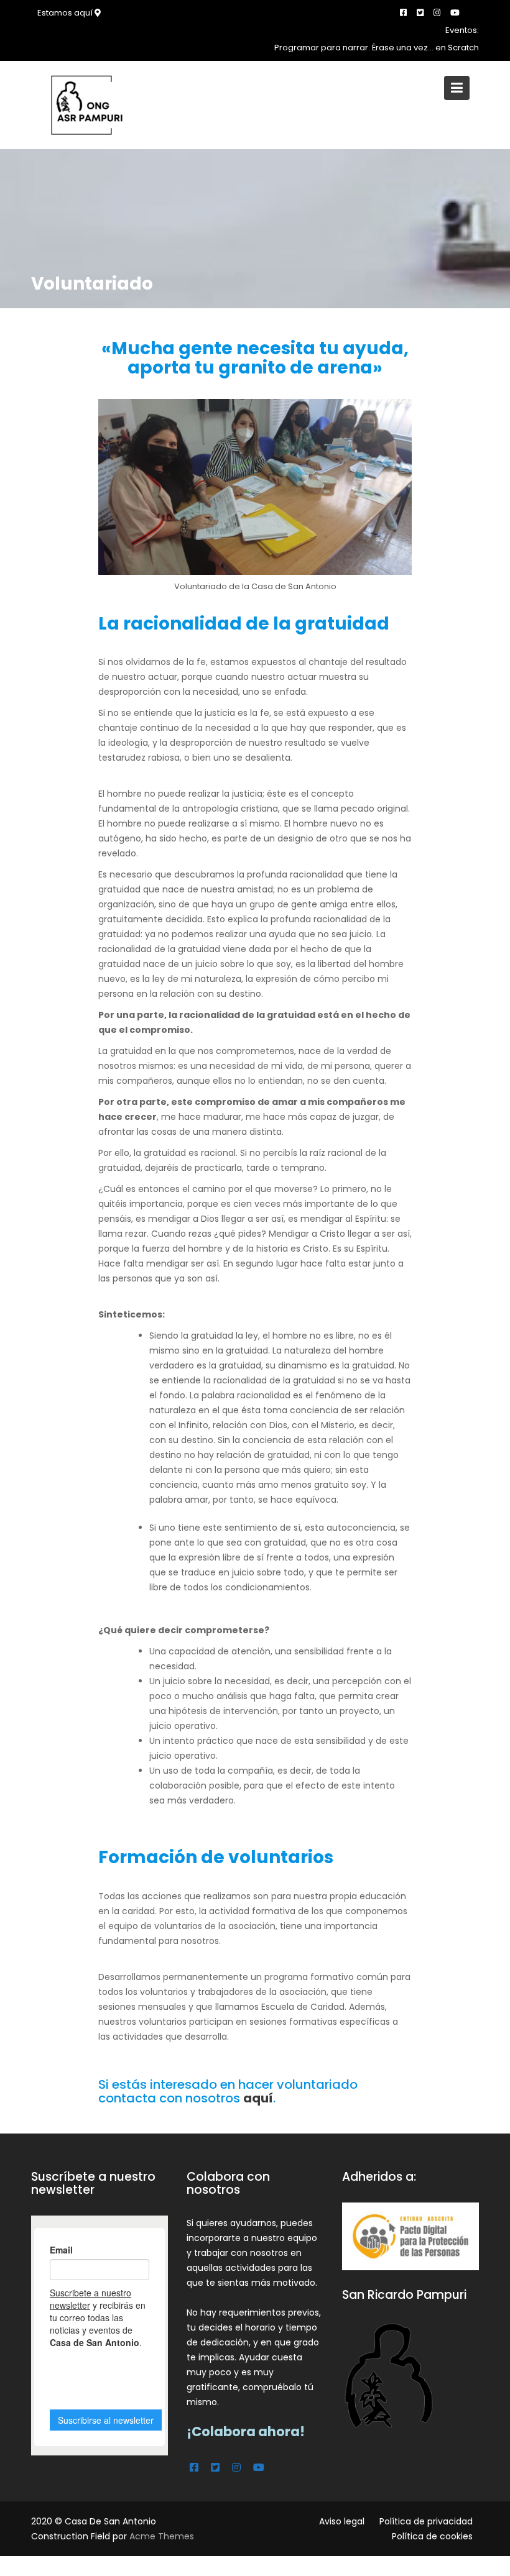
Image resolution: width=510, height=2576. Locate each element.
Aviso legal (342, 2521)
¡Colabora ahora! (246, 2432)
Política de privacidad (426, 2521)
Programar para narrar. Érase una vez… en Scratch (377, 48)
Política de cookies (432, 2536)
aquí (258, 2098)
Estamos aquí (66, 13)
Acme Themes (162, 2536)
